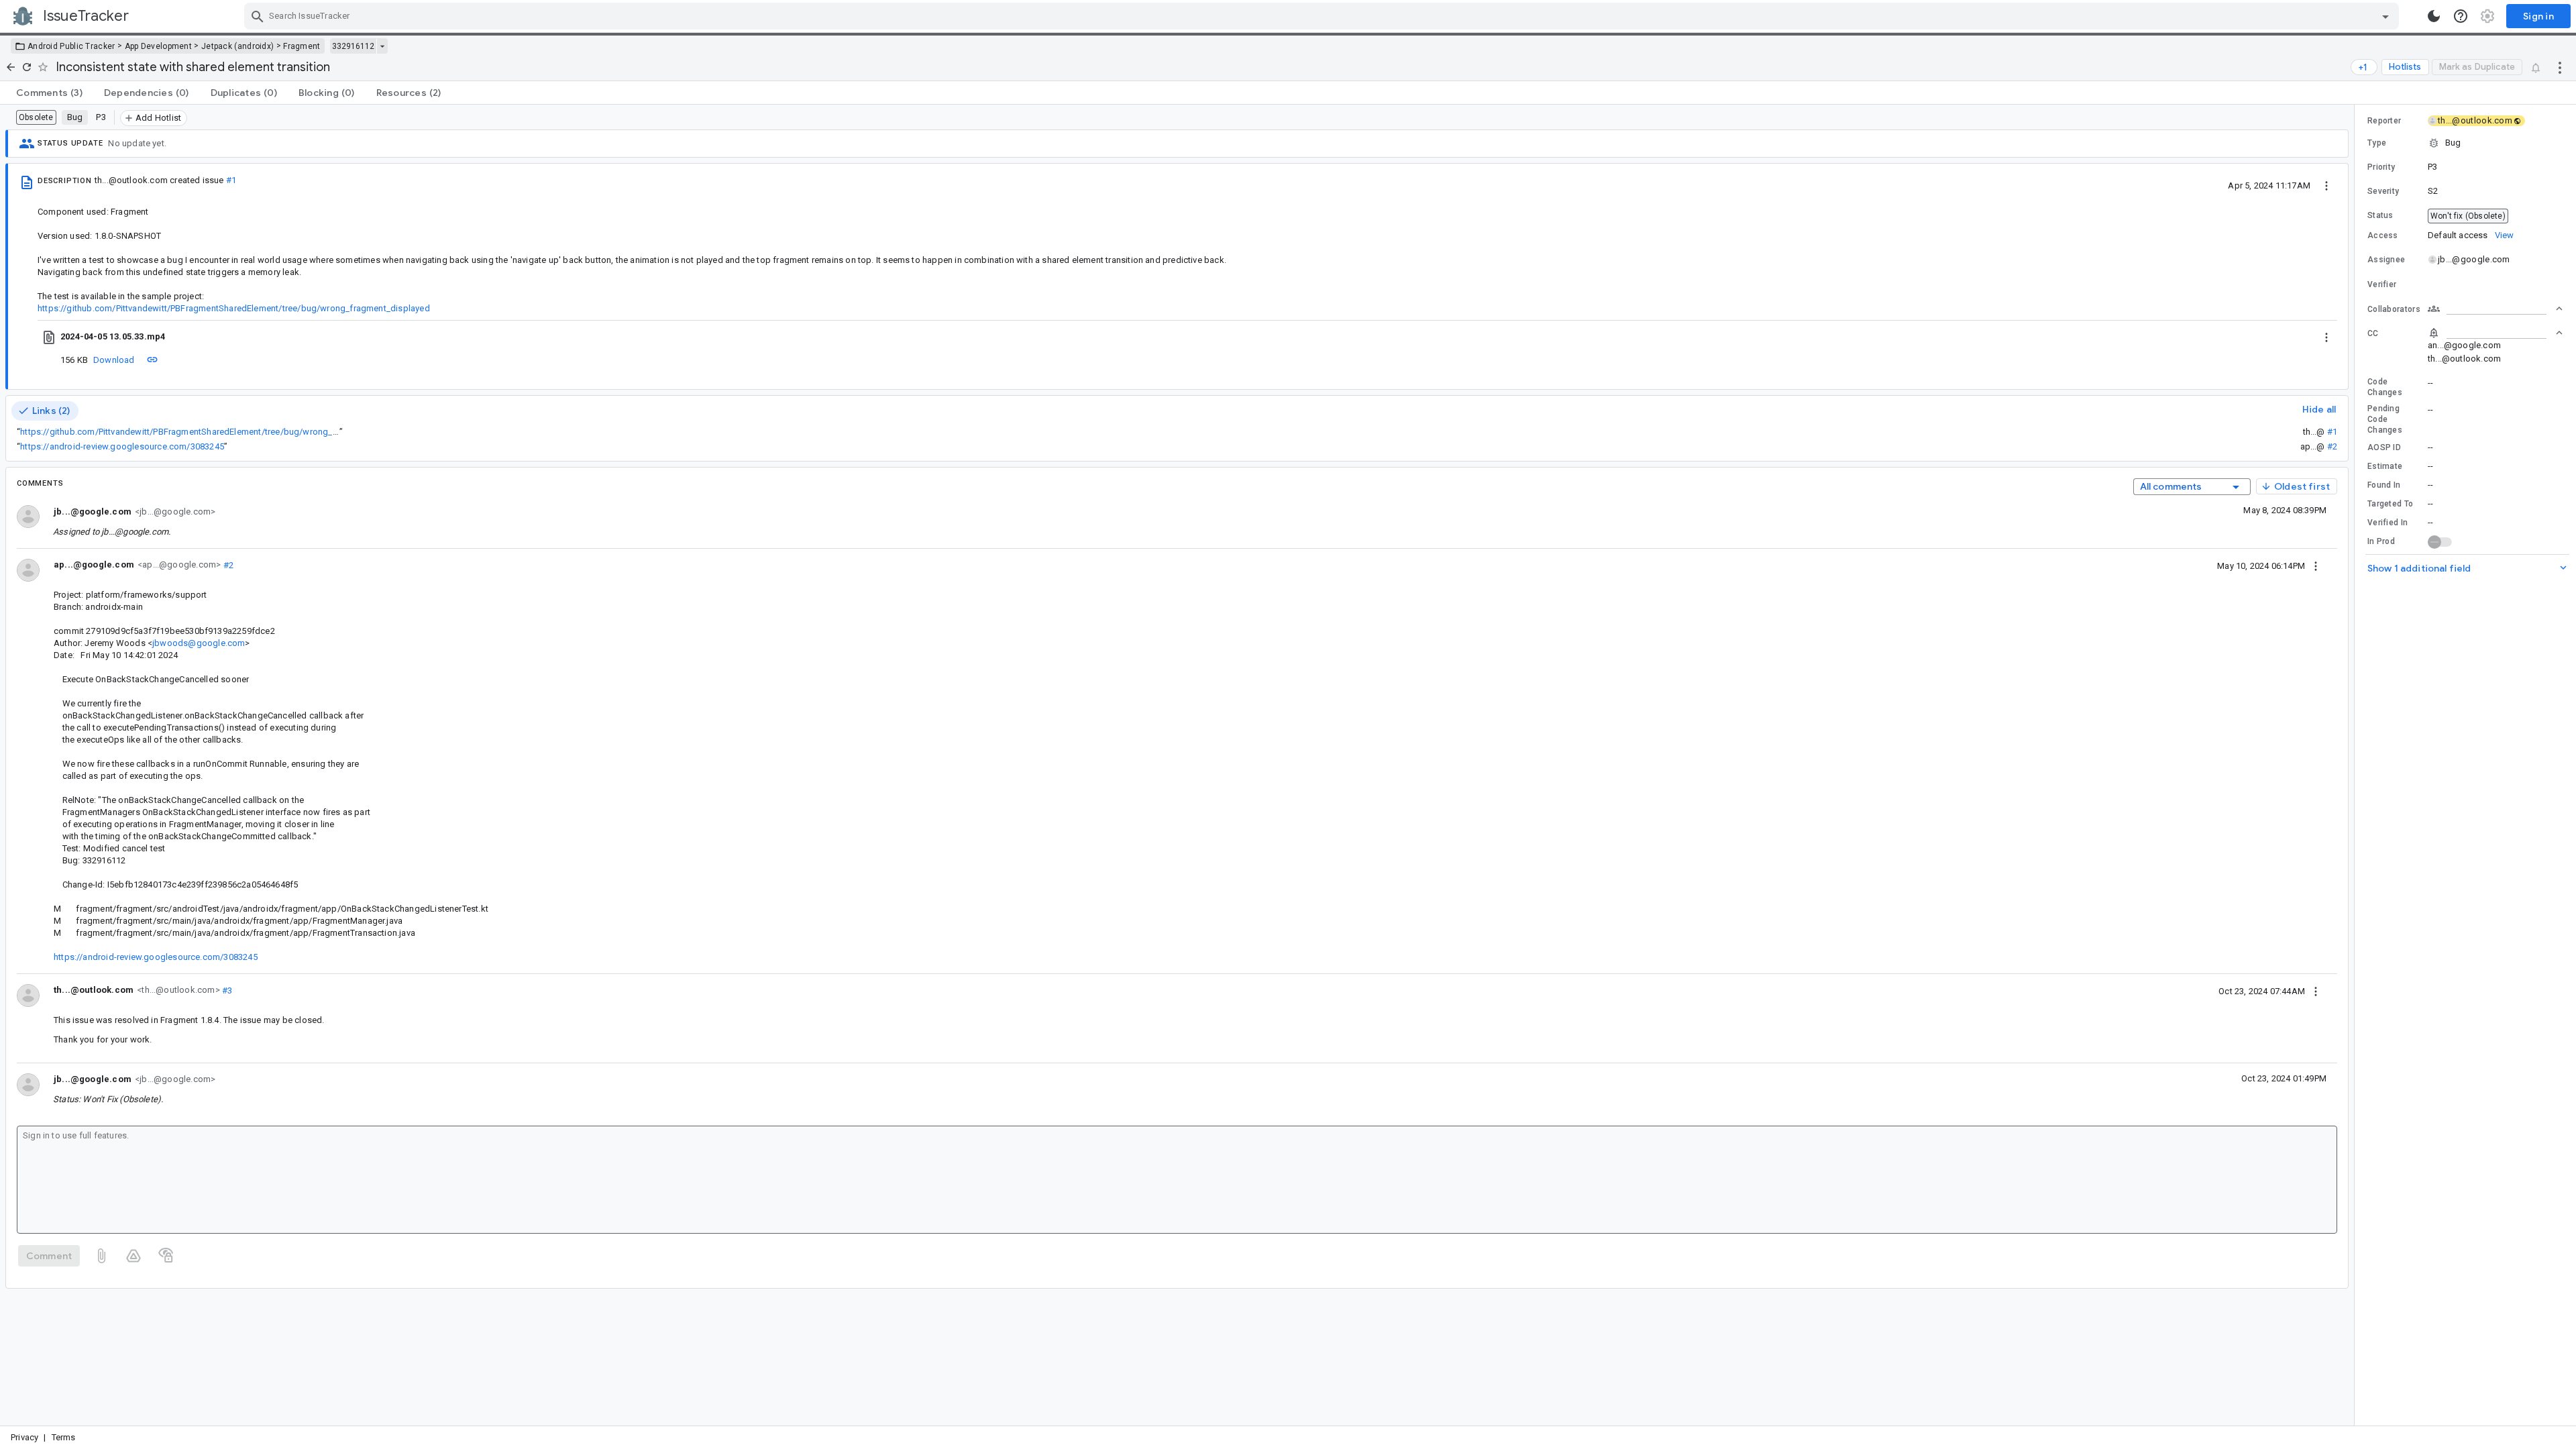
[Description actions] (2326, 185)
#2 (2332, 446)
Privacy (24, 1437)
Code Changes (2385, 387)
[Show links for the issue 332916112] (382, 46)
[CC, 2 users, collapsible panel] (2495, 333)
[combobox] (1323, 16)
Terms (64, 1437)
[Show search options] (2385, 16)
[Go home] (11, 67)
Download (114, 360)
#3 (226, 990)
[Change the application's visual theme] (2434, 16)
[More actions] (2560, 67)
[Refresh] (27, 67)
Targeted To (2390, 504)
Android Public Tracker (71, 46)
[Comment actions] (2316, 566)
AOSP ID (2384, 447)
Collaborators (2394, 309)
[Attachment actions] (2326, 337)
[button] (2465, 143)
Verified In (2387, 523)
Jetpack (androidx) (237, 46)
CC (2373, 333)
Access (2383, 235)
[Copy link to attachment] (152, 360)
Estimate (2385, 466)
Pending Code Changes (2385, 419)
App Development (159, 46)
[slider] (2357, 765)
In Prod (2381, 541)
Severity (2383, 191)
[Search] (258, 16)
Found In (2384, 485)
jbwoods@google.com (199, 643)
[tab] (49, 93)
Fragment (302, 46)
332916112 (353, 46)
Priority (2381, 167)
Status (2380, 215)
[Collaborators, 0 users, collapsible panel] (2495, 309)
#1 (231, 180)
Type (2377, 143)
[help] (2461, 16)
